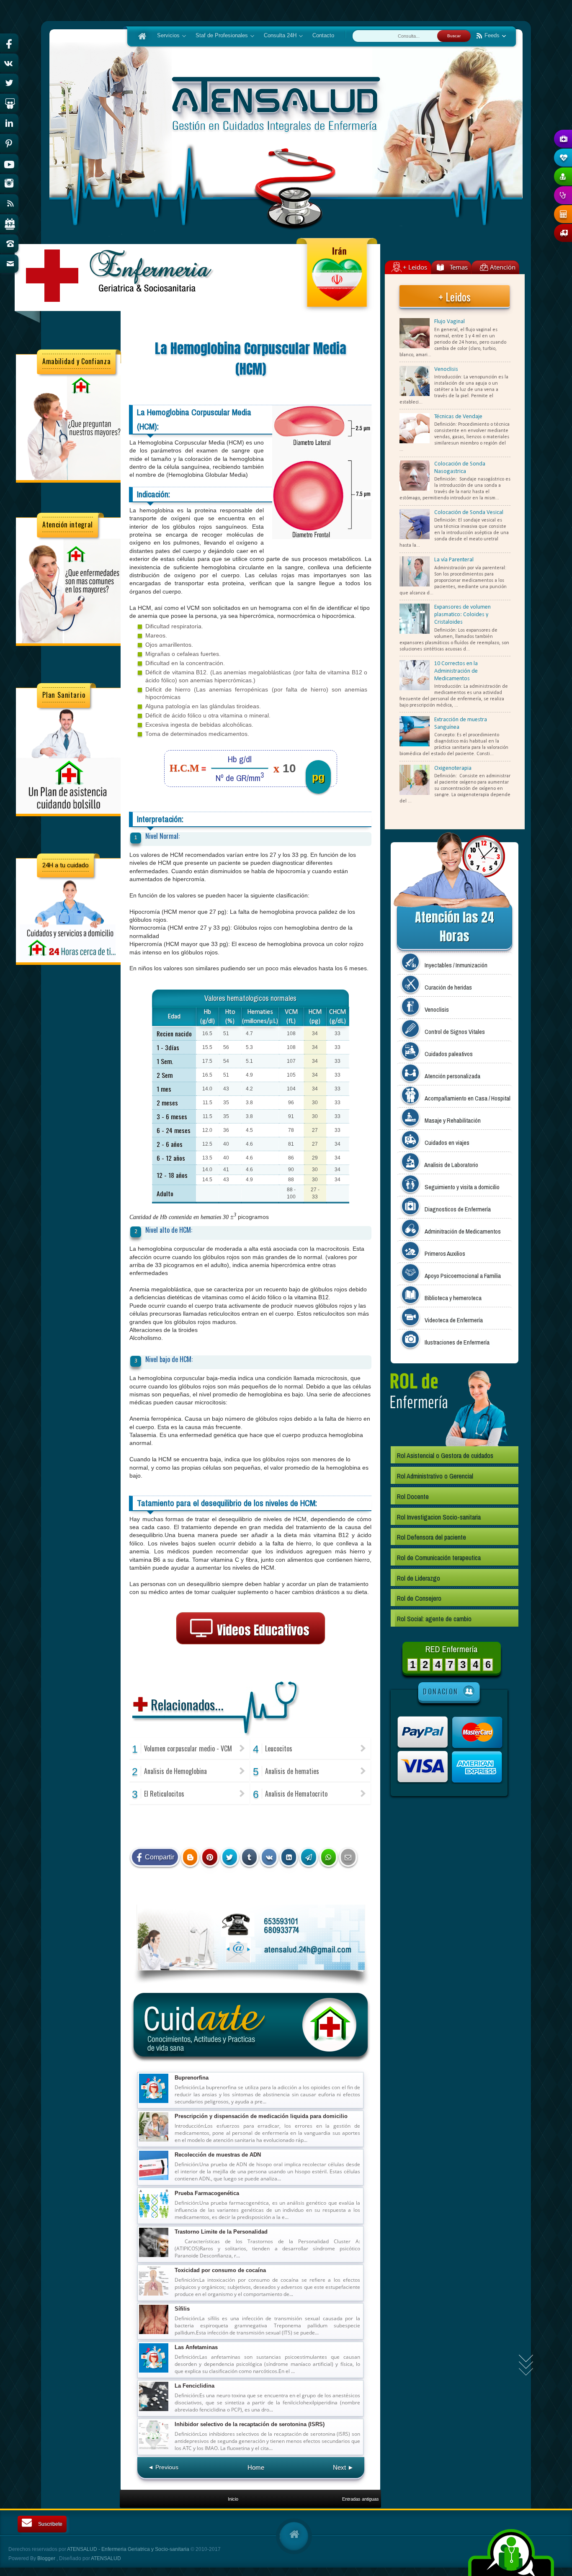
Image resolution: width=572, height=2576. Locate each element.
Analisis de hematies (292, 1771)
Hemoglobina (210, 1900)
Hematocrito (178, 1900)
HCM (300, 1892)
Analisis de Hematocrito (296, 1794)
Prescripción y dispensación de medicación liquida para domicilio (261, 2116)
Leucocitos (279, 1748)
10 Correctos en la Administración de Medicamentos (456, 671)
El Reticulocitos (164, 1794)
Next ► (343, 2467)
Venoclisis (446, 369)
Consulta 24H (277, 36)
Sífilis (182, 2309)
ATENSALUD (106, 2558)
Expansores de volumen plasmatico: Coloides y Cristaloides (462, 615)
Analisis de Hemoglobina (175, 1771)
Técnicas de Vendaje (458, 417)
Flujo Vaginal (450, 322)
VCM (264, 1900)
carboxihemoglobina (243, 1892)
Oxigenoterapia (453, 768)
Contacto (323, 36)
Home (256, 2467)
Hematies (337, 1892)
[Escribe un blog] (190, 1857)
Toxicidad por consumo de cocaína (220, 2270)
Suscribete (50, 2524)
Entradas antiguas (361, 2499)
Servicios (166, 36)
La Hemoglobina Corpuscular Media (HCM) (251, 359)
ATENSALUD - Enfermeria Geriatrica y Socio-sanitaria (129, 2549)
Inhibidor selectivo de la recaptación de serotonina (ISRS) (250, 2424)
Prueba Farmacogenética (207, 2193)
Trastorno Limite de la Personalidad (221, 2232)
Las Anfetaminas (196, 2347)
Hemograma (242, 1900)
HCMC (316, 1892)
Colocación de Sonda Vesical (469, 513)
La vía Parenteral (454, 560)
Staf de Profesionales (219, 36)
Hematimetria (146, 1900)
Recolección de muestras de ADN (218, 2155)
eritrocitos (280, 1892)
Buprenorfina (192, 2078)
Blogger (47, 2558)
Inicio (233, 2499)
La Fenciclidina (195, 2386)
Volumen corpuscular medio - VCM (188, 1748)
